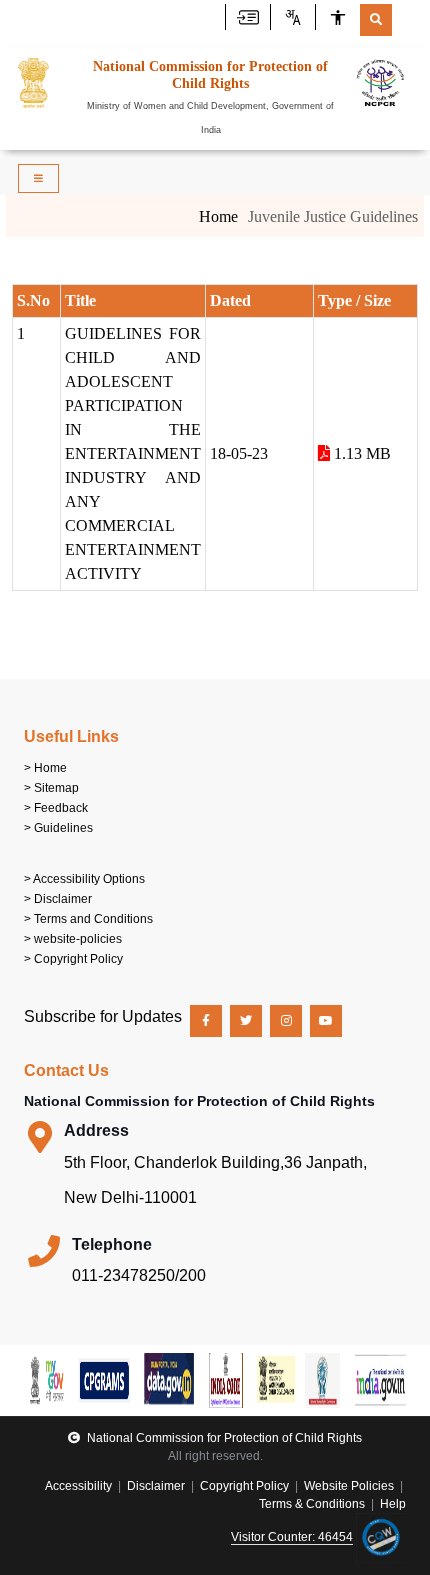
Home (218, 216)
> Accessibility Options (84, 879)
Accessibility (80, 1486)
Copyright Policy (244, 1486)
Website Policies (349, 1486)
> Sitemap (51, 788)
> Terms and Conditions (88, 919)
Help (393, 1504)
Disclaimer (156, 1486)
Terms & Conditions (312, 1504)
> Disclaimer (58, 899)
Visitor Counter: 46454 (292, 1537)
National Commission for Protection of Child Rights (223, 1438)
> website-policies (73, 939)
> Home (45, 768)
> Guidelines (58, 828)
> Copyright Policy (73, 959)
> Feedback (56, 808)
